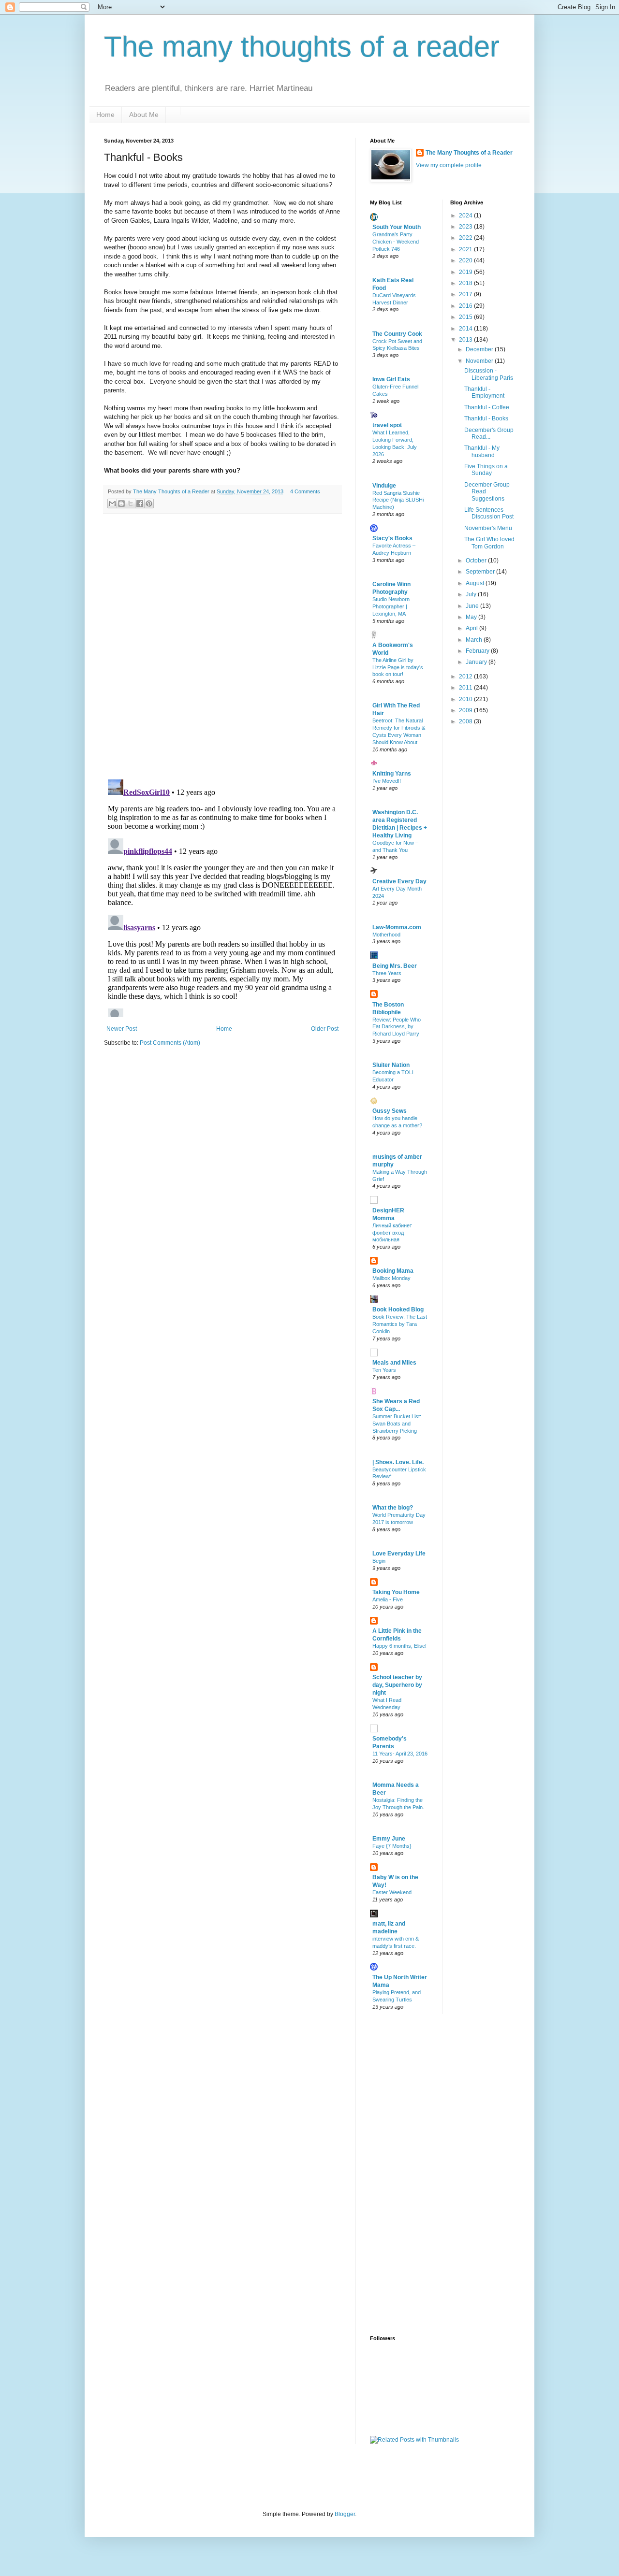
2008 (466, 721)
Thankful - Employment (484, 392)
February (478, 651)
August (476, 583)
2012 (466, 676)
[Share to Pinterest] (149, 504)
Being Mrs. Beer (395, 966)
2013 (466, 340)
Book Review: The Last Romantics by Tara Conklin (400, 1324)
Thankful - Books (486, 418)
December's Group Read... (489, 433)
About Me (144, 115)
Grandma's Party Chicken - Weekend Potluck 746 (396, 242)
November (480, 361)
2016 (466, 306)
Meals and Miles (394, 1363)
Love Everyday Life (399, 1554)
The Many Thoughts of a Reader (469, 153)
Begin (379, 1561)
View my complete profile (449, 165)
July (472, 594)
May (472, 617)
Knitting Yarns (392, 774)
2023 (466, 227)
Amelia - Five (388, 1599)
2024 (466, 216)
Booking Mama (393, 1271)
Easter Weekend (392, 1892)
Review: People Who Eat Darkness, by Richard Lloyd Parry (397, 1027)
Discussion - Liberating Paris (489, 374)
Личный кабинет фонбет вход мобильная (392, 1233)
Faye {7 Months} (392, 1846)
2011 (466, 688)
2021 (466, 249)
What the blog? (393, 1508)
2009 (466, 710)
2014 (466, 329)
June (473, 606)
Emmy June (389, 1839)
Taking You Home (396, 1592)
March (475, 640)
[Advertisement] (409, 2173)
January (477, 662)
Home (105, 115)
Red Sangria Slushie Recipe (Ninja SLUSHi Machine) (398, 500)
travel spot (387, 425)
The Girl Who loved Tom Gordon (489, 543)
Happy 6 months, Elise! (399, 1646)
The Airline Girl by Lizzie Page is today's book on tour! (398, 667)
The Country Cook (397, 334)
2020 (466, 260)
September (481, 572)
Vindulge (384, 486)
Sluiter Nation (391, 1065)
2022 (466, 238)
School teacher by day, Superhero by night (397, 1685)
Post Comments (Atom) (170, 1043)
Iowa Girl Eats (391, 379)
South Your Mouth (397, 227)
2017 (466, 294)
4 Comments (305, 491)
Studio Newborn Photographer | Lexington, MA (391, 606)
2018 (466, 283)
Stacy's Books (392, 538)
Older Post (325, 1029)
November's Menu (488, 528)
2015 (466, 317)
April (472, 628)
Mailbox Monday (391, 1278)
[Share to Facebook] (140, 504)
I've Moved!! (387, 781)
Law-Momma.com (397, 927)
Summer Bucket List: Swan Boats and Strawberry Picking (397, 1424)
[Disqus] (222, 647)
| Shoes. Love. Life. (398, 1462)
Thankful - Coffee (487, 407)
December (480, 349)
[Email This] (112, 504)
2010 (466, 699)
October (477, 561)
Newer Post (122, 1029)
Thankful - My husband (482, 451)
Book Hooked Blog (398, 1310)
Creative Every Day (399, 881)
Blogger (345, 2514)
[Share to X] (131, 504)
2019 (466, 272)
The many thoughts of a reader (302, 47)
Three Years (387, 973)
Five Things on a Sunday (486, 470)
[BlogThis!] (121, 504)
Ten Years (384, 1370)
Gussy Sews (390, 1111)
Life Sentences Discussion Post (489, 513)
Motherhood (386, 935)
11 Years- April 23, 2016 (400, 1754)
